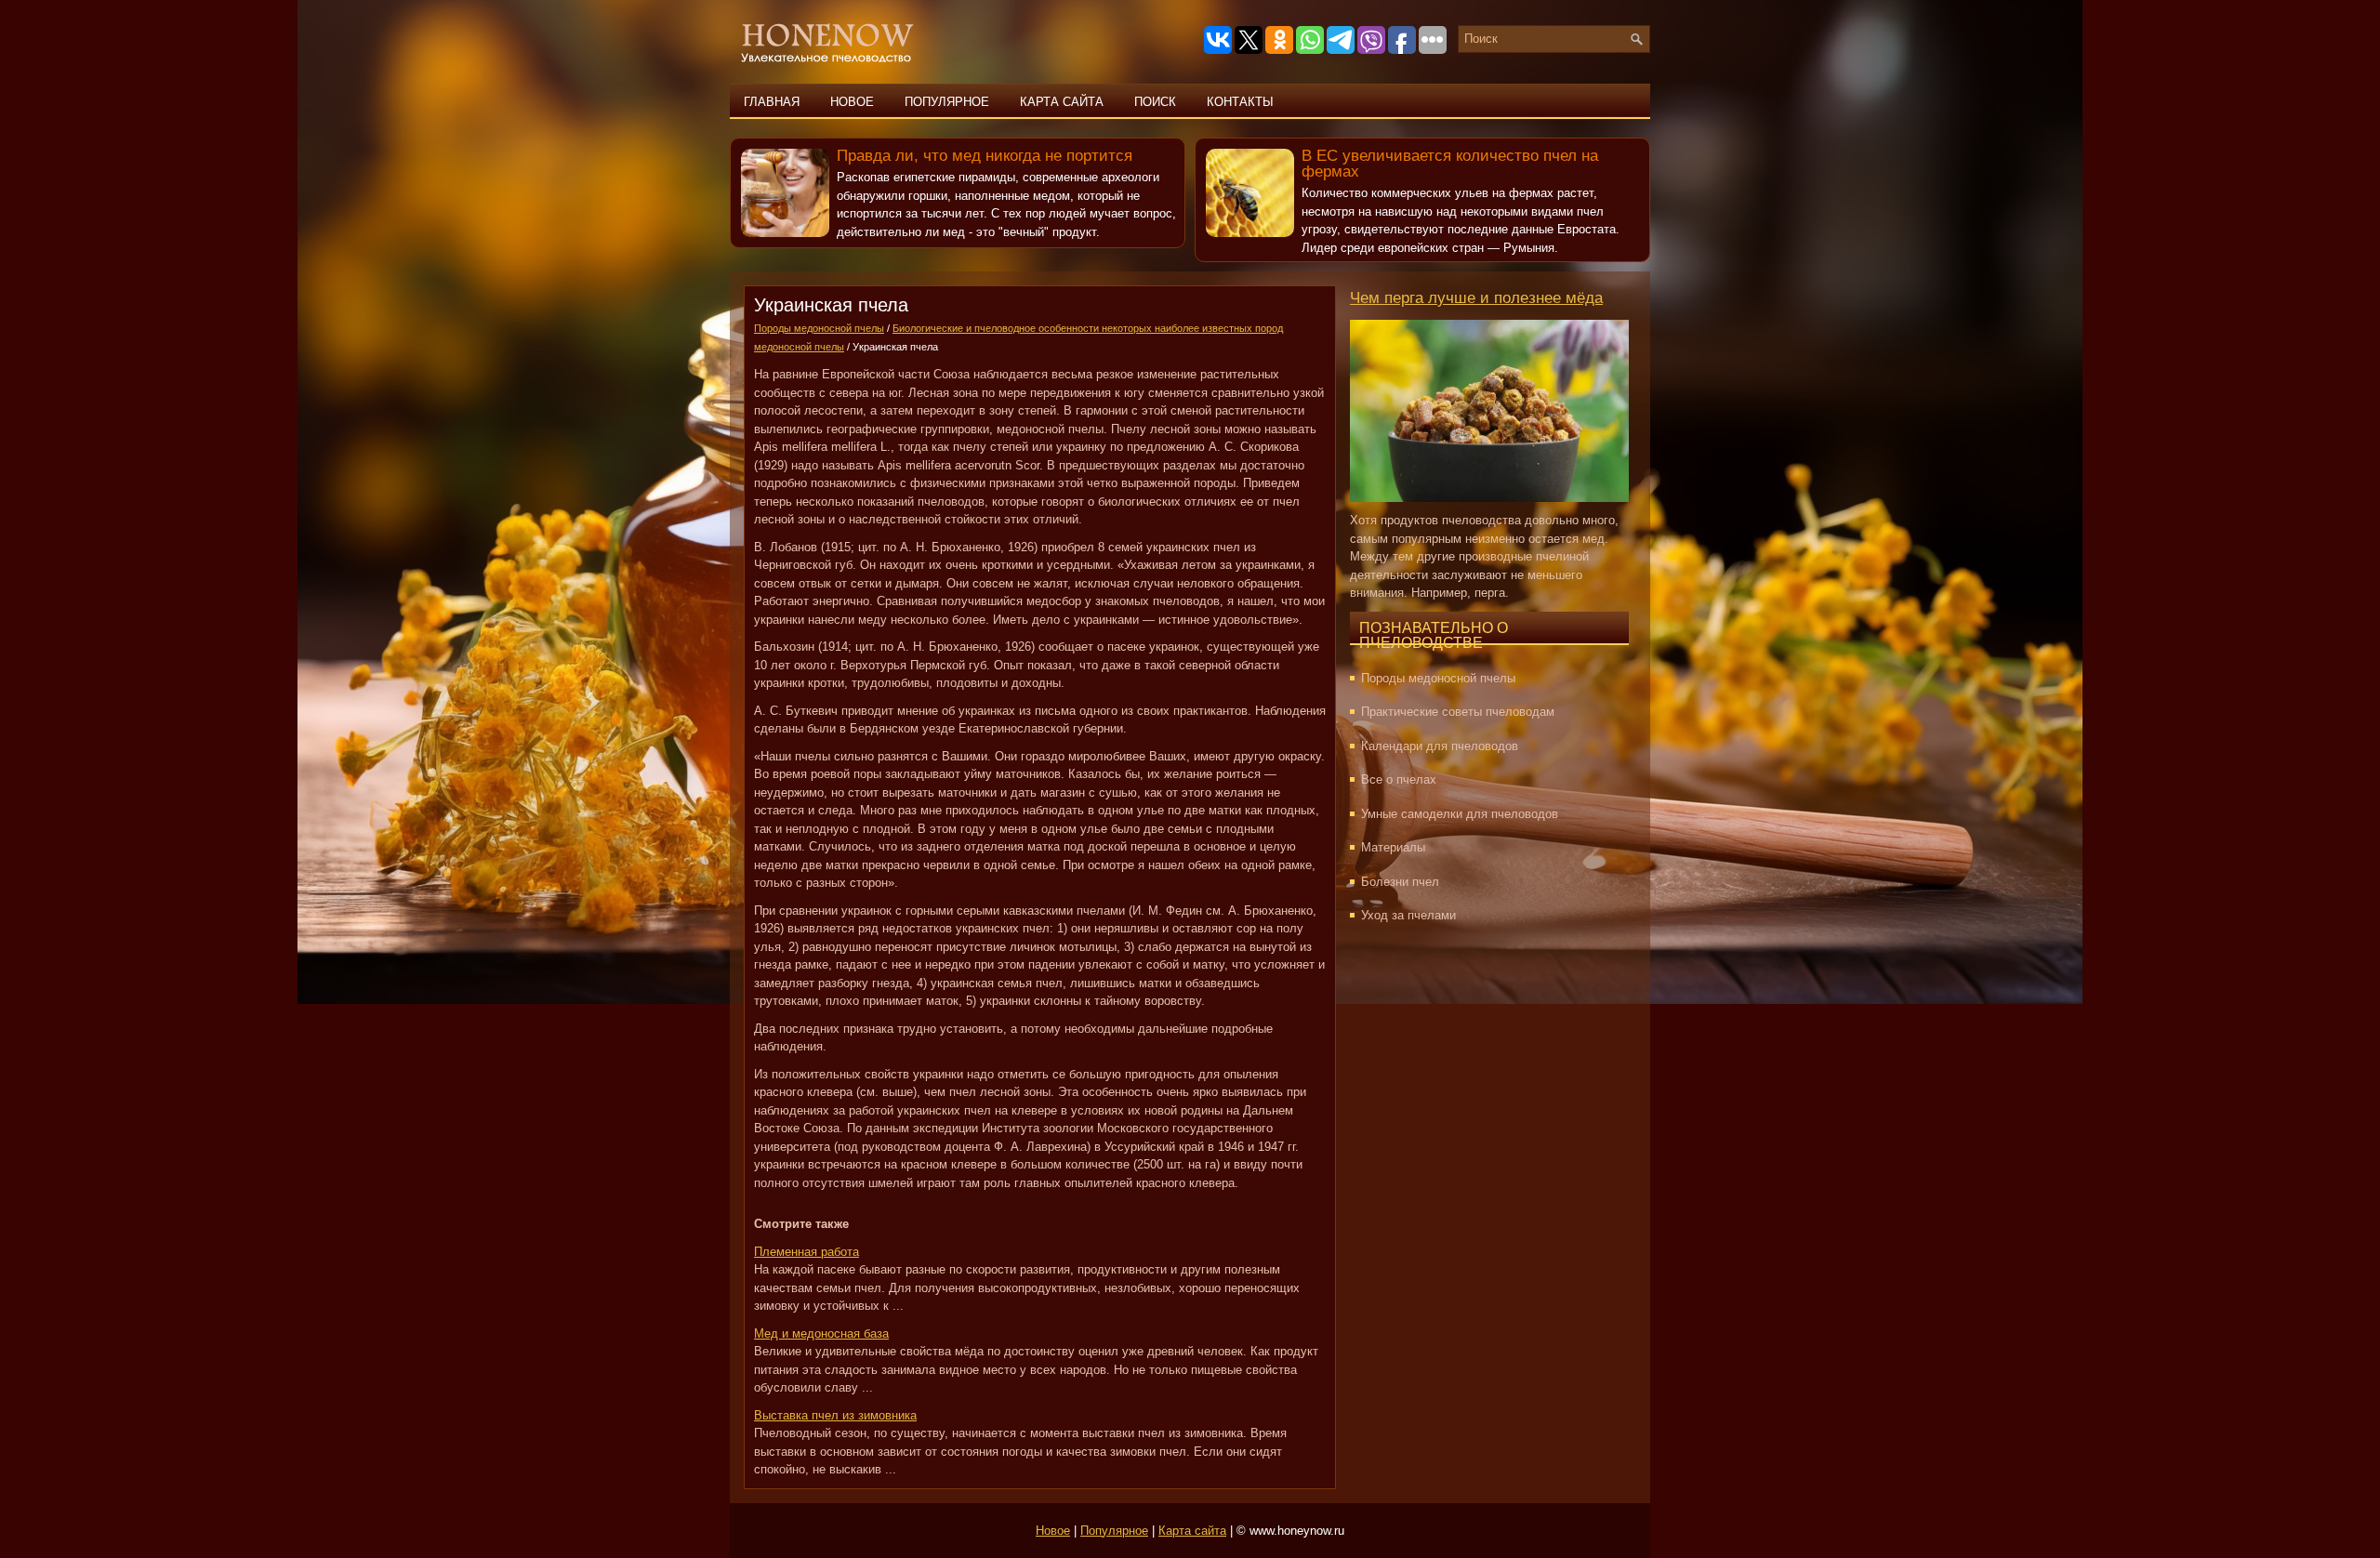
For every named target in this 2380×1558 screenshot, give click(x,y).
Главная (772, 102)
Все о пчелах (1399, 779)
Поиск (1155, 102)
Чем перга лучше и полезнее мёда (1476, 298)
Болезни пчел (1400, 882)
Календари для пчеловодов (1440, 746)
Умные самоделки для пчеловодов (1460, 814)
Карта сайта (1062, 102)
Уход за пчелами (1408, 915)
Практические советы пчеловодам (1458, 712)
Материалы (1393, 847)
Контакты (1240, 102)
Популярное (947, 102)
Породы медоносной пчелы (819, 328)
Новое (852, 102)
